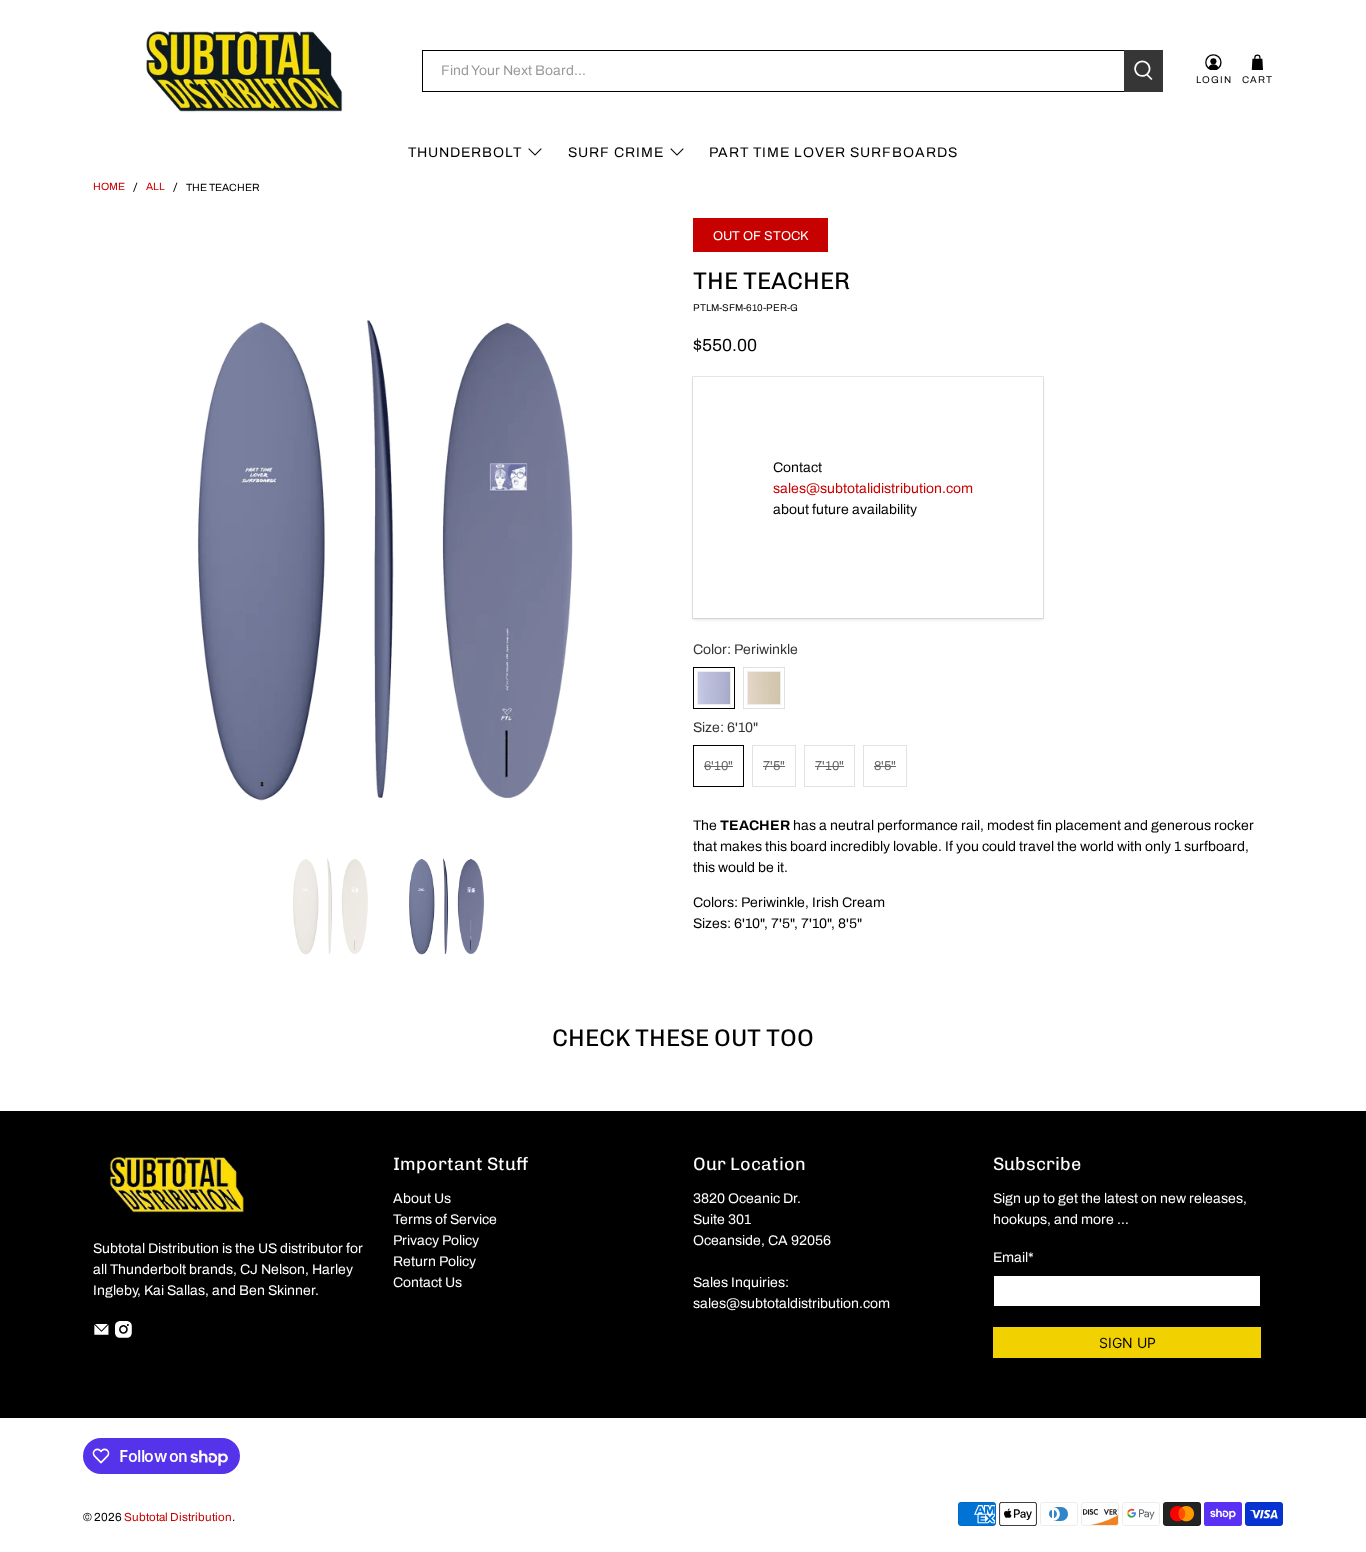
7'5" (774, 766)
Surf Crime (616, 152)
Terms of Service (445, 1219)
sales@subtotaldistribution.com (791, 1303)
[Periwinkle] (714, 688)
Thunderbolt (465, 152)
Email (1013, 1257)
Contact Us (427, 1282)
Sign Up (1127, 1342)
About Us (422, 1198)
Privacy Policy (436, 1240)
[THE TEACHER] (383, 518)
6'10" (718, 766)
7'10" (829, 766)
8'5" (885, 766)
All (155, 187)
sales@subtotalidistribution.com (873, 488)
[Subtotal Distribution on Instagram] (123, 1333)
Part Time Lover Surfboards (833, 152)
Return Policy (434, 1261)
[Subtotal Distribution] (244, 71)
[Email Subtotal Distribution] (101, 1333)
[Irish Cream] (764, 688)
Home (109, 187)
